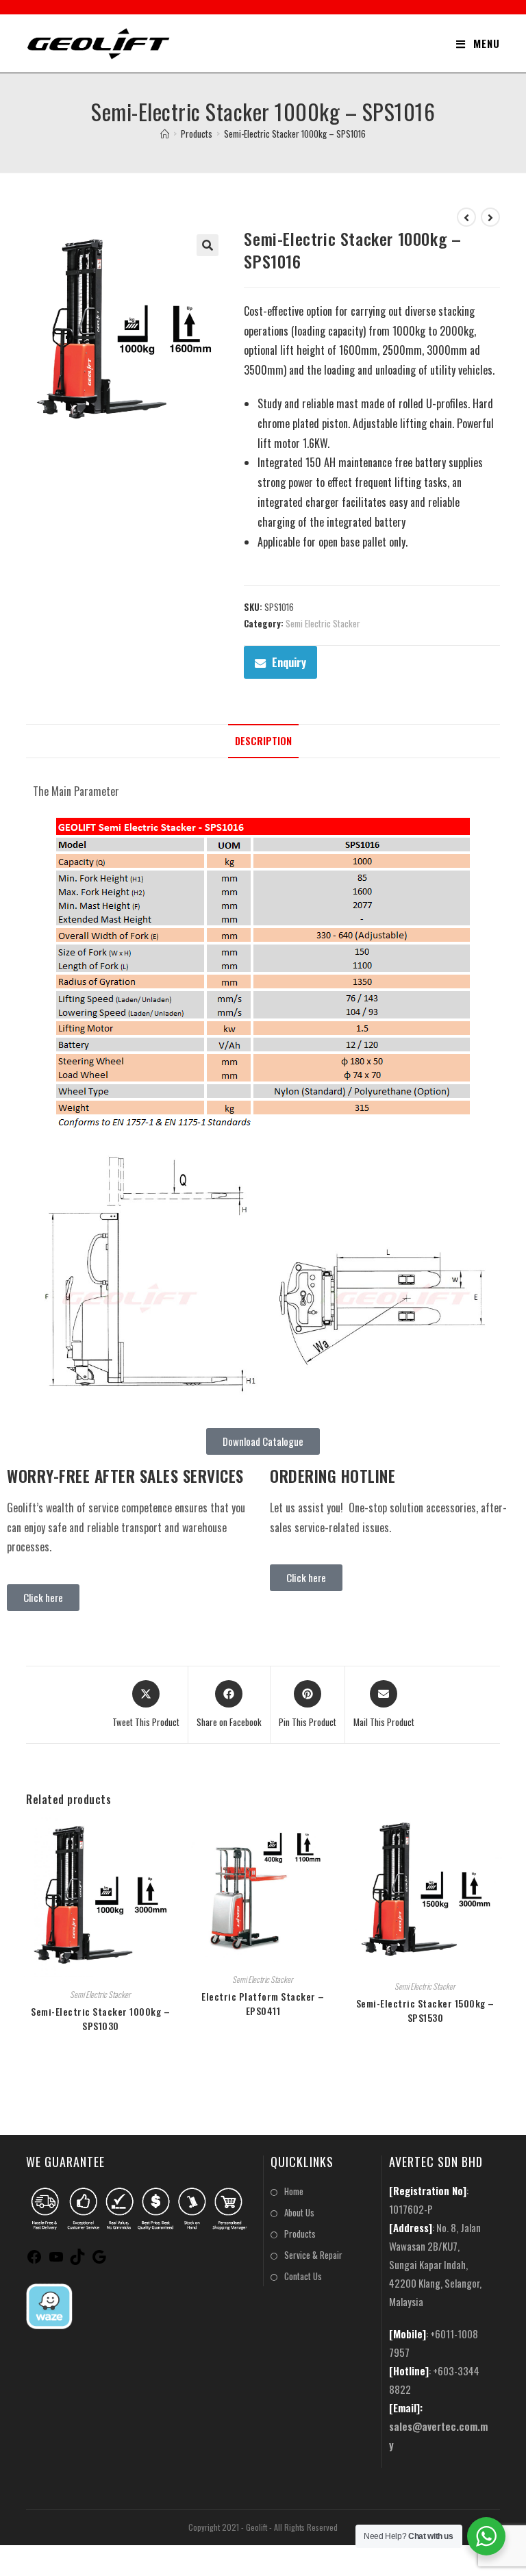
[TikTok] (77, 2260)
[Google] (99, 2260)
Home (294, 2191)
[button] (208, 245)
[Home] (165, 134)
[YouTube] (56, 2260)
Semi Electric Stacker (323, 623)
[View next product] (490, 217)
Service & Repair (313, 2255)
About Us (299, 2212)
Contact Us (303, 2276)
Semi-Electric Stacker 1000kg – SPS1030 (100, 2018)
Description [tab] (263, 741)
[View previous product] (466, 217)
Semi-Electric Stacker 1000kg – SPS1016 (295, 134)
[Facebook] (34, 2260)
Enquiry (289, 662)
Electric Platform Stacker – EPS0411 (263, 2003)
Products (300, 2234)
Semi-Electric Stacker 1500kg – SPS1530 (425, 2010)
